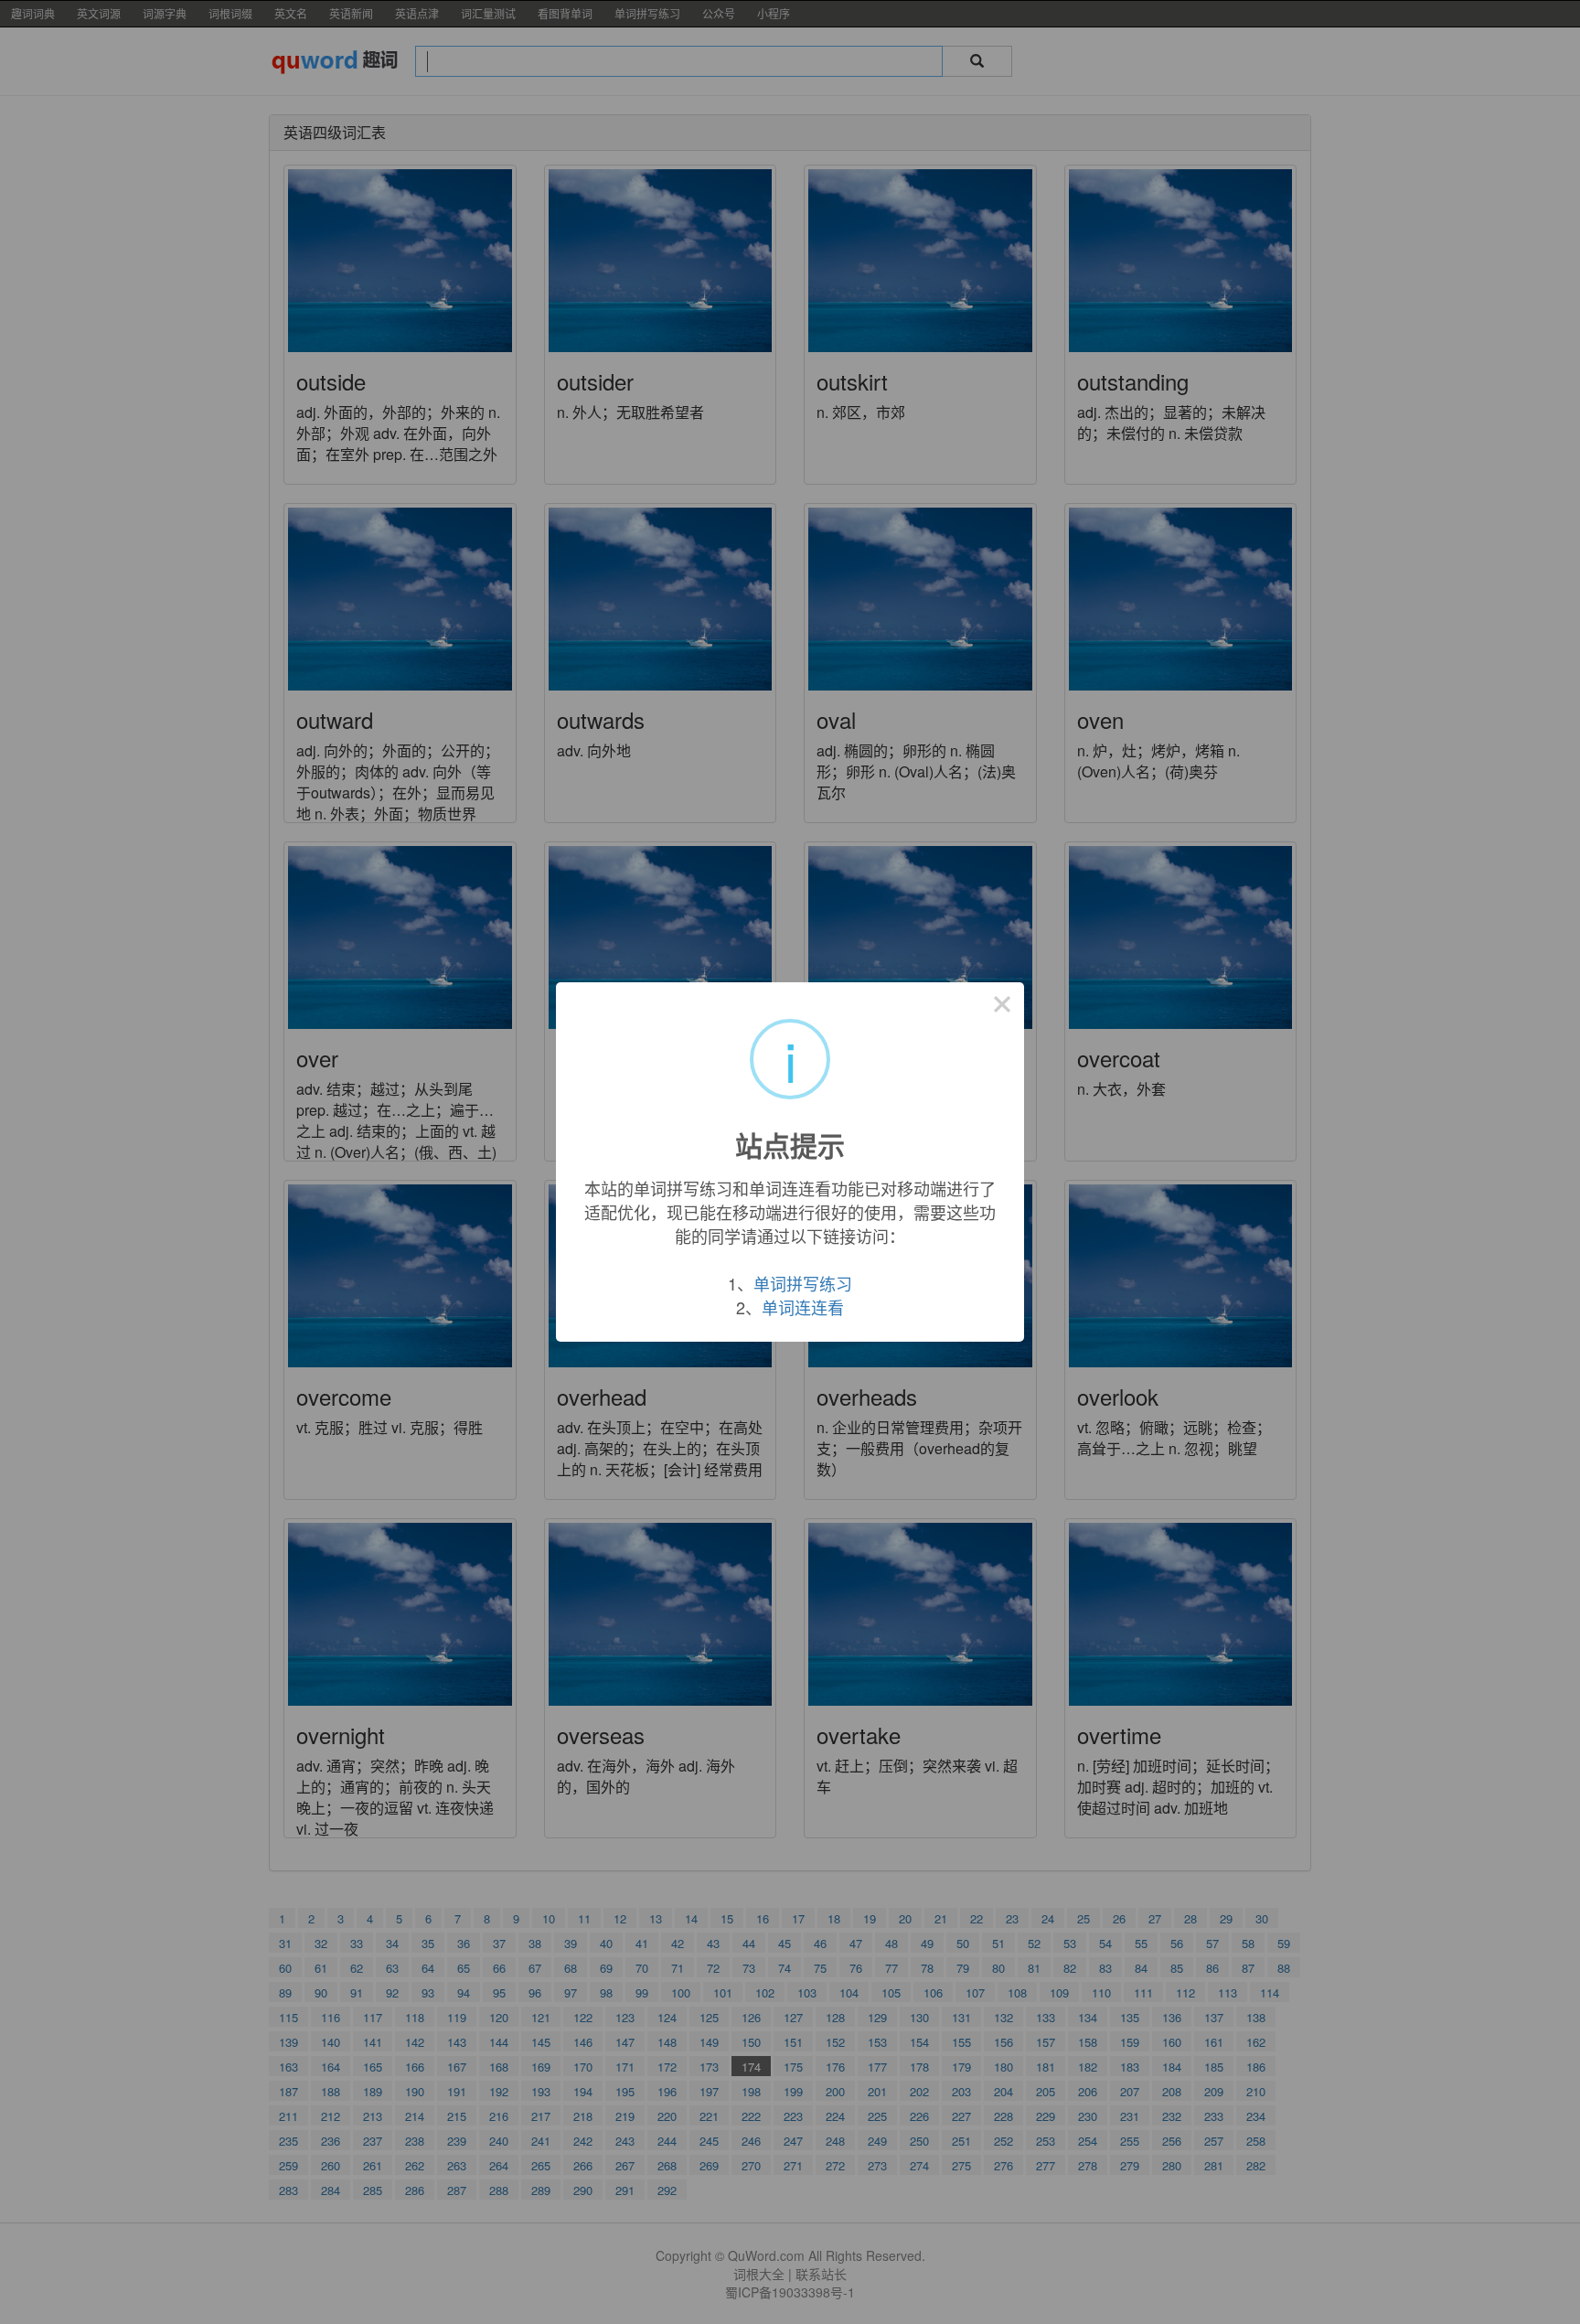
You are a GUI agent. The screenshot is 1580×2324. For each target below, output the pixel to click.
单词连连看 (803, 1307)
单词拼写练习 (803, 1283)
